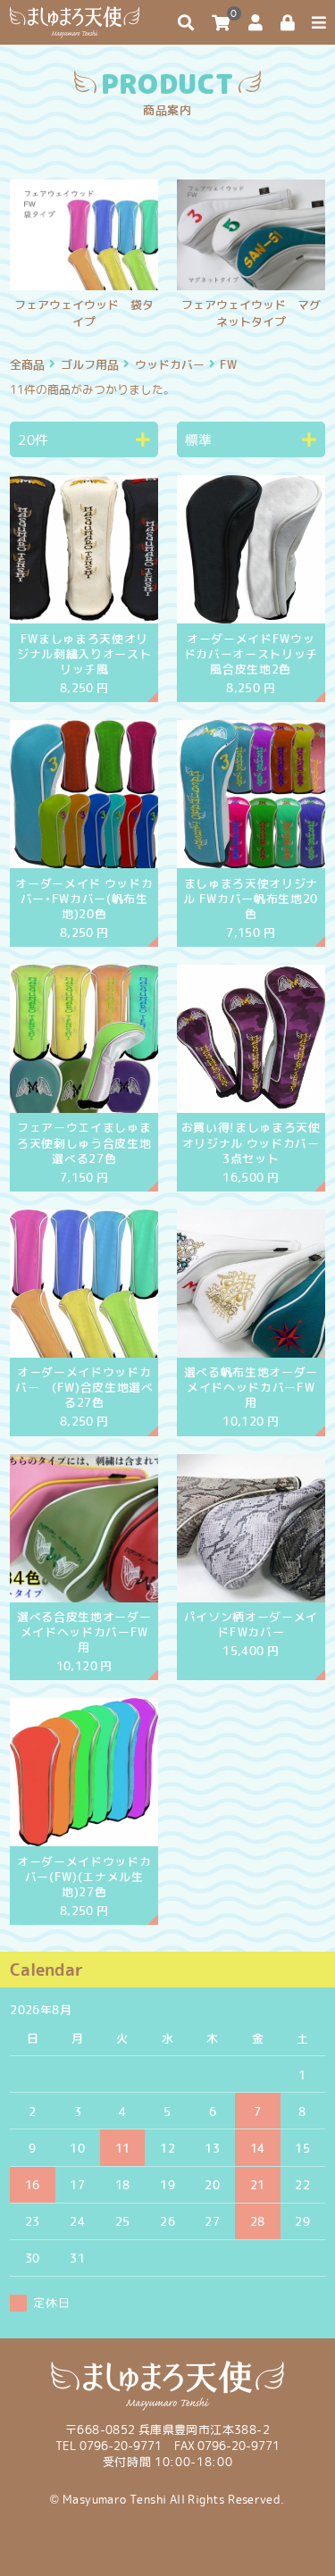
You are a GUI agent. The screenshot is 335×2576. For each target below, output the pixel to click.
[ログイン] (288, 23)
